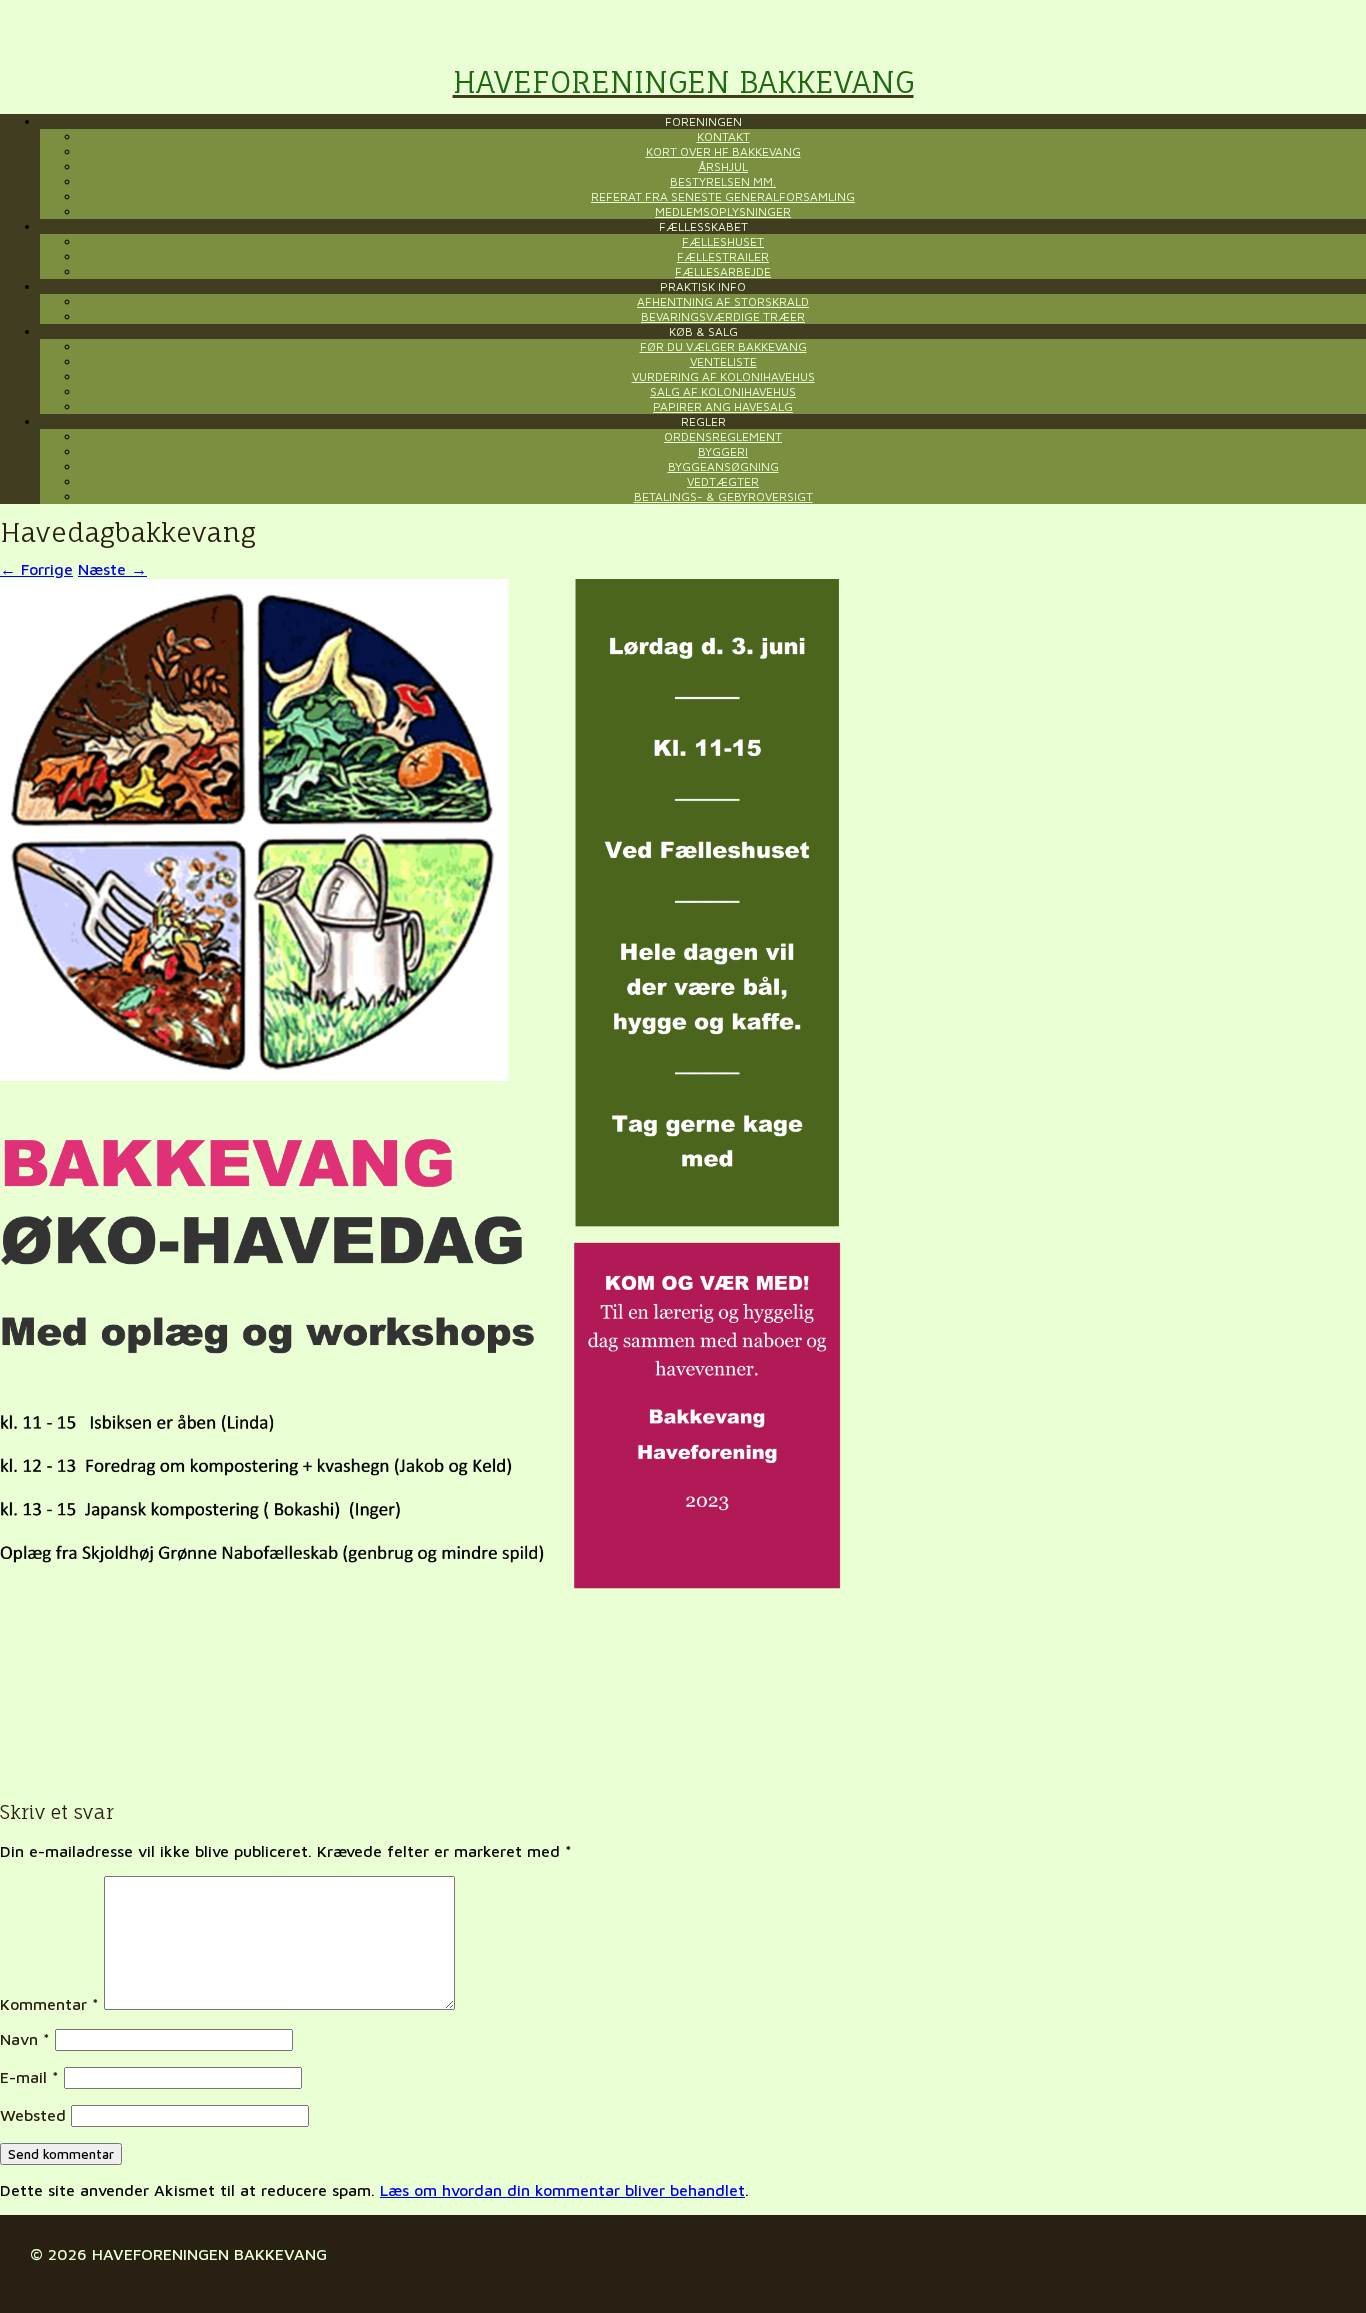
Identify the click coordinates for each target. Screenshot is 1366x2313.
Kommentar (49, 2004)
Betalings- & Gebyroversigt (723, 496)
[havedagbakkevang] (421, 1773)
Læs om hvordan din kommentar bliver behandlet (562, 2190)
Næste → (112, 569)
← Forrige (36, 569)
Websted (33, 2115)
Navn (25, 2039)
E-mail (29, 2077)
